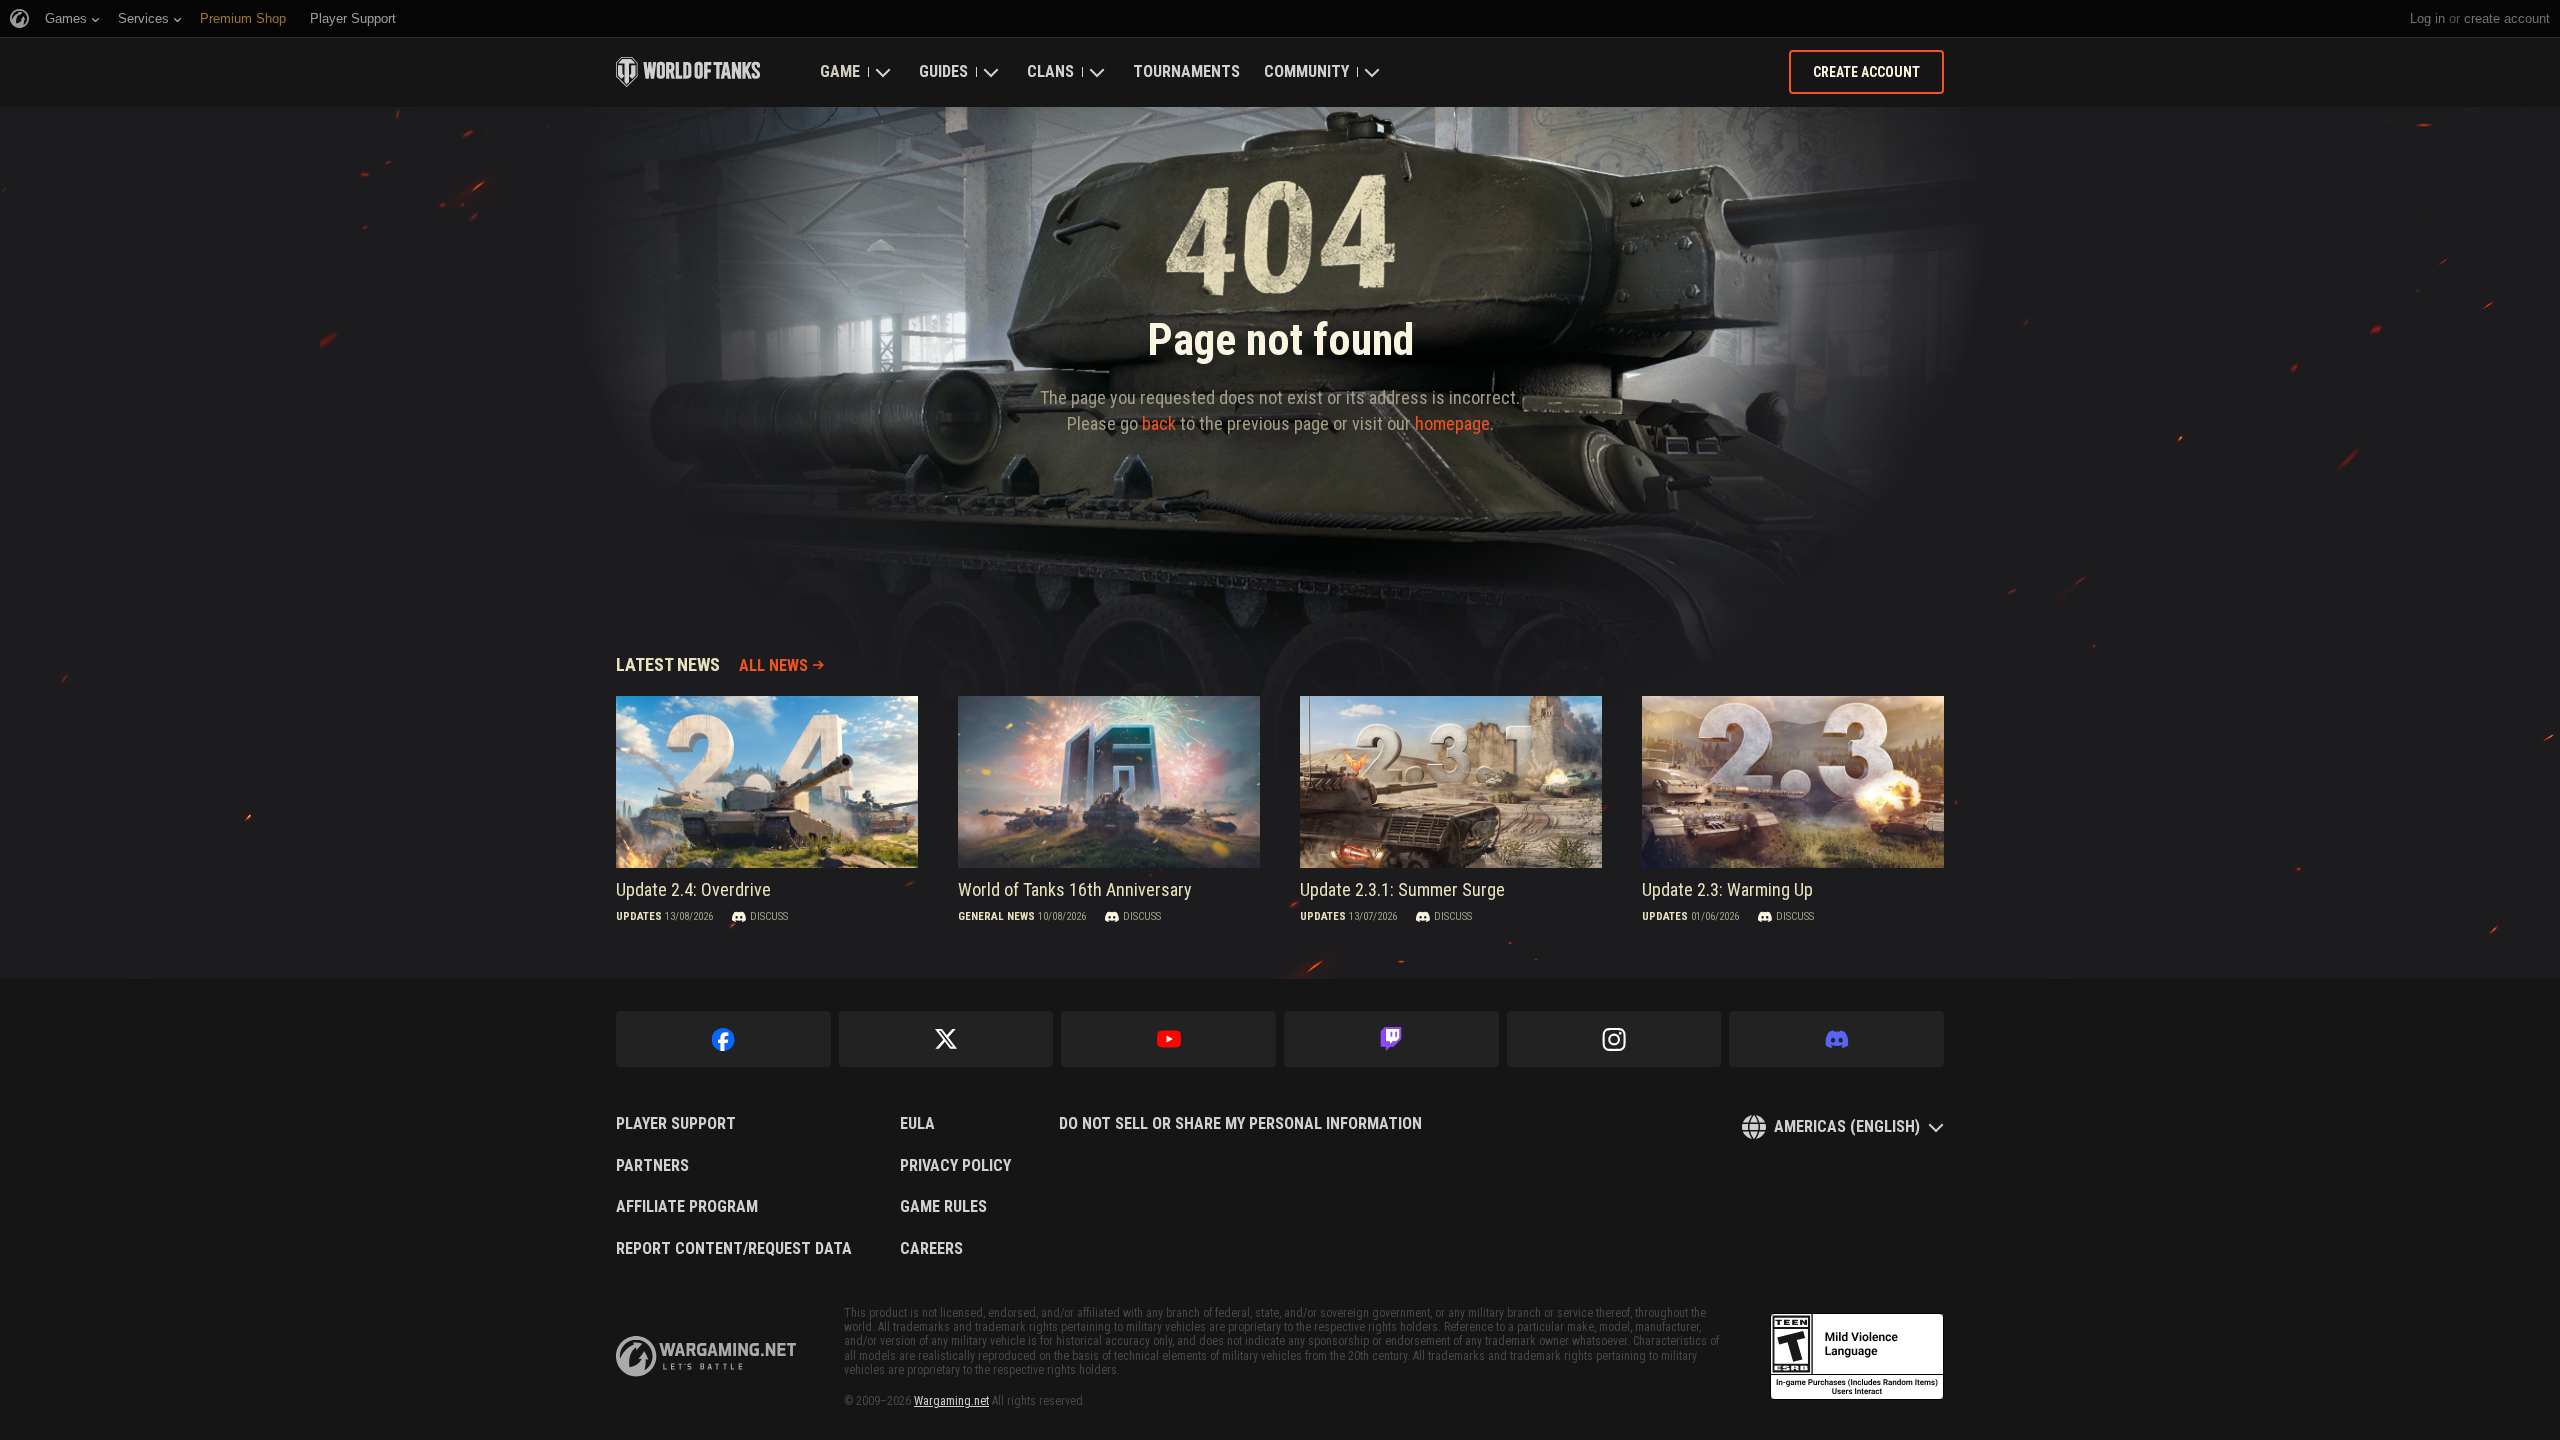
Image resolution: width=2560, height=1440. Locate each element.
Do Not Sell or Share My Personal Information (1240, 1124)
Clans (1050, 71)
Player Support (676, 1124)
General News (996, 916)
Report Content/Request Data (734, 1249)
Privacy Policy (955, 1166)
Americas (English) (1847, 1126)
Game (840, 71)
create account (2507, 18)
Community (1306, 71)
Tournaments (1186, 71)
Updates (639, 916)
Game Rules (943, 1207)
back (1159, 423)
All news (773, 665)
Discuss (769, 916)
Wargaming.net (951, 1401)
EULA (917, 1124)
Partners (652, 1166)
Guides (943, 71)
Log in (2427, 18)
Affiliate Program (687, 1207)
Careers (931, 1249)
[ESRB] (1857, 1357)
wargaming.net (706, 1356)
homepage (1452, 423)
